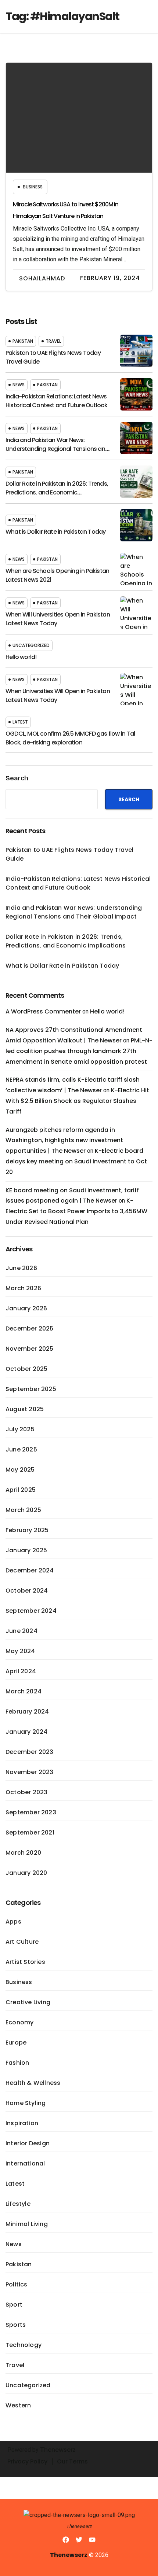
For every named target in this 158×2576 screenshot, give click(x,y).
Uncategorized (31, 645)
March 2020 (23, 1853)
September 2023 (31, 1812)
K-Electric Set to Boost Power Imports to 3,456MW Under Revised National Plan (76, 1211)
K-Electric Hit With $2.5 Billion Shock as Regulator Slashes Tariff (77, 1101)
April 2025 (21, 1490)
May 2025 (20, 1470)
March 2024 (24, 1691)
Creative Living (28, 2002)
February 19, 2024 (110, 278)
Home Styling (26, 2103)
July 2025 (20, 1429)
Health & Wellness (33, 2083)
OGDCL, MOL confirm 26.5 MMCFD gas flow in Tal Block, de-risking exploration (70, 738)
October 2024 (27, 1591)
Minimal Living (27, 2224)
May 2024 (20, 1651)
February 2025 (27, 1530)
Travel (53, 341)
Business (33, 187)
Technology (24, 2345)
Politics (17, 2284)
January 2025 (26, 1550)
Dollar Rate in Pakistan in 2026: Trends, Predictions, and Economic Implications (57, 492)
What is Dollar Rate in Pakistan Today (55, 532)
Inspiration (22, 2123)
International (25, 2163)
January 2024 (26, 1732)
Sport (14, 2305)
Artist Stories (25, 1962)
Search (17, 778)
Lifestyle (18, 2204)
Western (18, 2405)
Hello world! (21, 657)
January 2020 (26, 1873)
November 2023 (30, 1772)
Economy (19, 2022)
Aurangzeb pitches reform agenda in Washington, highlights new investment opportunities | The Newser (64, 1140)
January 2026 (26, 1308)
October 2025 (26, 1369)
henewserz (60, 2450)
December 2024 (30, 1570)
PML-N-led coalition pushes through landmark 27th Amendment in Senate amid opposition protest (79, 1051)
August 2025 (25, 1409)
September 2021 (30, 1832)
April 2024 (21, 1671)
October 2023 (26, 1792)
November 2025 (30, 1349)
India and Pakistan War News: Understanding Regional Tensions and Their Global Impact (57, 449)
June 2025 (21, 1449)
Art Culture (22, 1942)
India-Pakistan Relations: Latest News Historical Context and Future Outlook (56, 401)
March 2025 (23, 1510)
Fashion (17, 2063)
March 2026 (23, 1288)
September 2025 (31, 1389)
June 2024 (21, 1631)
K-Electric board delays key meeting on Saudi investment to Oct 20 (76, 1161)
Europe (16, 2043)
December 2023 (30, 1752)
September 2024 (31, 1611)
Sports (16, 2325)
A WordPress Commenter (43, 1011)
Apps (13, 1922)
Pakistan (23, 341)
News (19, 385)
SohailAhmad (42, 278)
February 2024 (27, 1712)
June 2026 (21, 1268)
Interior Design (28, 2143)
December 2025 (30, 1329)
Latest (20, 722)
